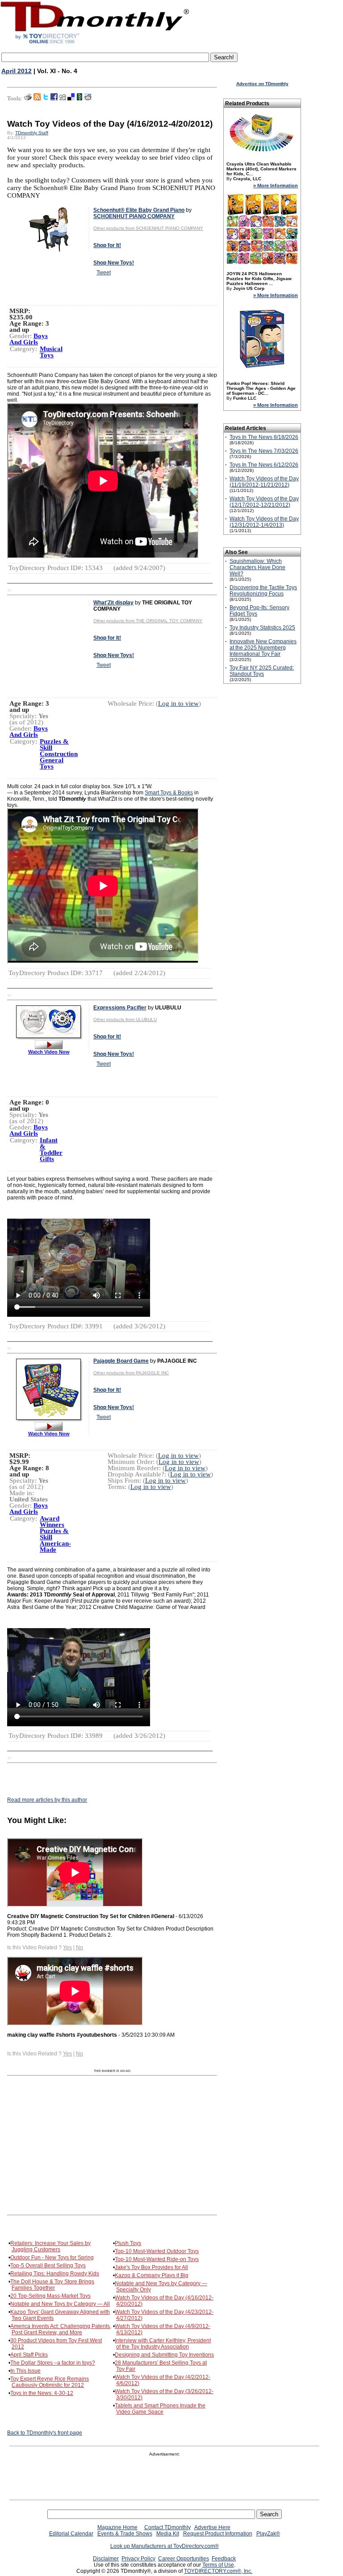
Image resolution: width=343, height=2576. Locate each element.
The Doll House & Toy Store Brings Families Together (52, 2285)
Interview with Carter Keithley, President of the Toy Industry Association (163, 2344)
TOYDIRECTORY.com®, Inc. (218, 2571)
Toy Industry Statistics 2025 (262, 628)
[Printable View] (28, 99)
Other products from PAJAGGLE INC (131, 1373)
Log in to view (178, 703)
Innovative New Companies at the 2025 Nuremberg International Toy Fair (263, 648)
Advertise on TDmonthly (262, 84)
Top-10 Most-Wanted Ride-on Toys (157, 2259)
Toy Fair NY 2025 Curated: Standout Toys (262, 671)
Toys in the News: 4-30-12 (42, 2393)
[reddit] (88, 99)
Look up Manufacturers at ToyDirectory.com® (165, 2546)
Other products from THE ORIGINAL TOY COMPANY (148, 621)
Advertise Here (212, 2527)
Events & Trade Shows (125, 2534)
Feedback (224, 2559)
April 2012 (17, 71)
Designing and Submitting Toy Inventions (164, 2355)
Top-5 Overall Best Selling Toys (48, 2266)
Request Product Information (218, 2534)
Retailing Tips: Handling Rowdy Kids (55, 2274)
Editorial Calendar (71, 2534)
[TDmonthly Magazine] (95, 43)
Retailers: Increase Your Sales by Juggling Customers (50, 2246)
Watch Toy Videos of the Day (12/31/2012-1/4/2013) (264, 522)
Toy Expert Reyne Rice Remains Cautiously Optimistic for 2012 (50, 2382)
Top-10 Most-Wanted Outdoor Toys (157, 2251)
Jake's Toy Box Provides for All (151, 2267)
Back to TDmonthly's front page (45, 2433)
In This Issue (25, 2371)
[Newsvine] (79, 99)
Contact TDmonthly (167, 2527)
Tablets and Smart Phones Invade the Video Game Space (160, 2409)
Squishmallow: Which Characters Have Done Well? (257, 567)
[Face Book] (54, 99)
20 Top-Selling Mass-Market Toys (50, 2296)
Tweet (104, 273)
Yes (67, 1948)
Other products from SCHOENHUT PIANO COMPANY (148, 228)
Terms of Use (218, 2565)
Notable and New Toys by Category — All (60, 2304)
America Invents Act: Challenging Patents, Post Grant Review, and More (61, 2329)
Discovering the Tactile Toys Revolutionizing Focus (263, 591)
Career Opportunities (184, 2559)
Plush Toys (128, 2243)
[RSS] (37, 99)
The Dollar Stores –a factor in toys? (53, 2363)
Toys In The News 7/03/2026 (264, 451)
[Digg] (63, 99)
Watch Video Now (49, 1052)
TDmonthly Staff (32, 133)
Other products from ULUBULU (125, 1019)
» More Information (276, 186)
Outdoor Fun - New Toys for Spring (52, 2258)
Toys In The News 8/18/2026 (264, 437)
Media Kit (168, 2534)
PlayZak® (268, 2534)
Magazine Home (117, 2527)
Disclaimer (106, 2559)
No (79, 1948)
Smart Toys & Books (169, 793)
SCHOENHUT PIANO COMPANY (134, 216)
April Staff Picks (29, 2355)
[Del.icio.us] (71, 99)
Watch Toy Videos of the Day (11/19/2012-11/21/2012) (264, 482)
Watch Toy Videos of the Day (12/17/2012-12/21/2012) (264, 502)
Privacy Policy (138, 2559)
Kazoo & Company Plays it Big (152, 2275)
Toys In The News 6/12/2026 (264, 465)
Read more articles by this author (47, 1800)
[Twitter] (46, 99)
